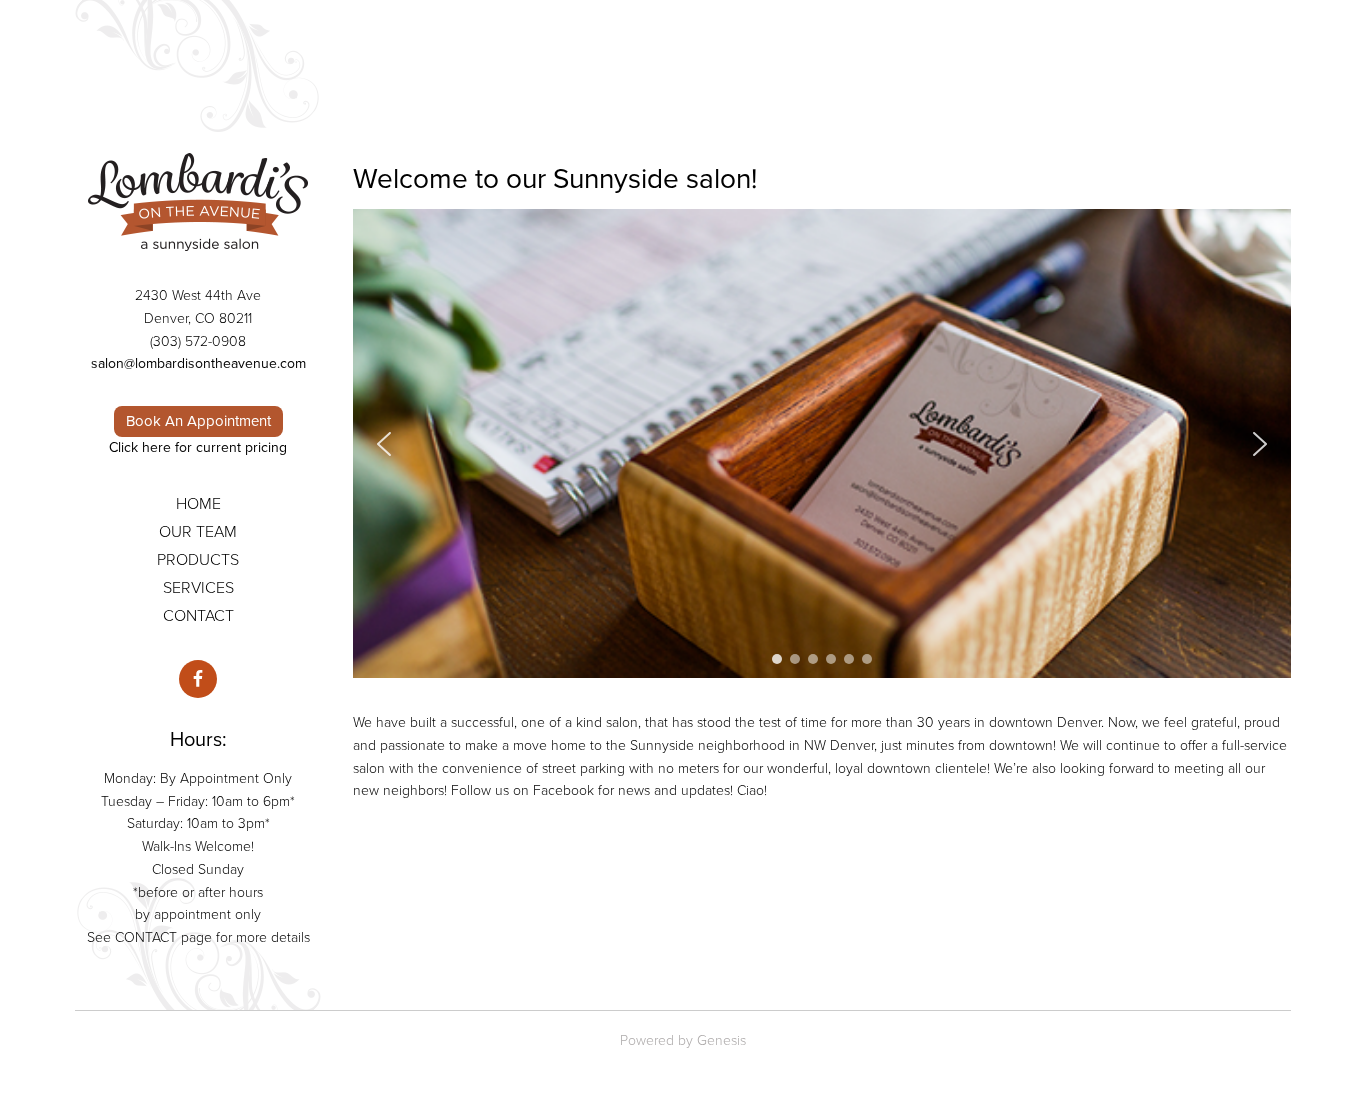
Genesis (721, 1040)
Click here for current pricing (198, 447)
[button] (384, 444)
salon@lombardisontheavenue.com (198, 363)
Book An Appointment (198, 421)
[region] (822, 443)
